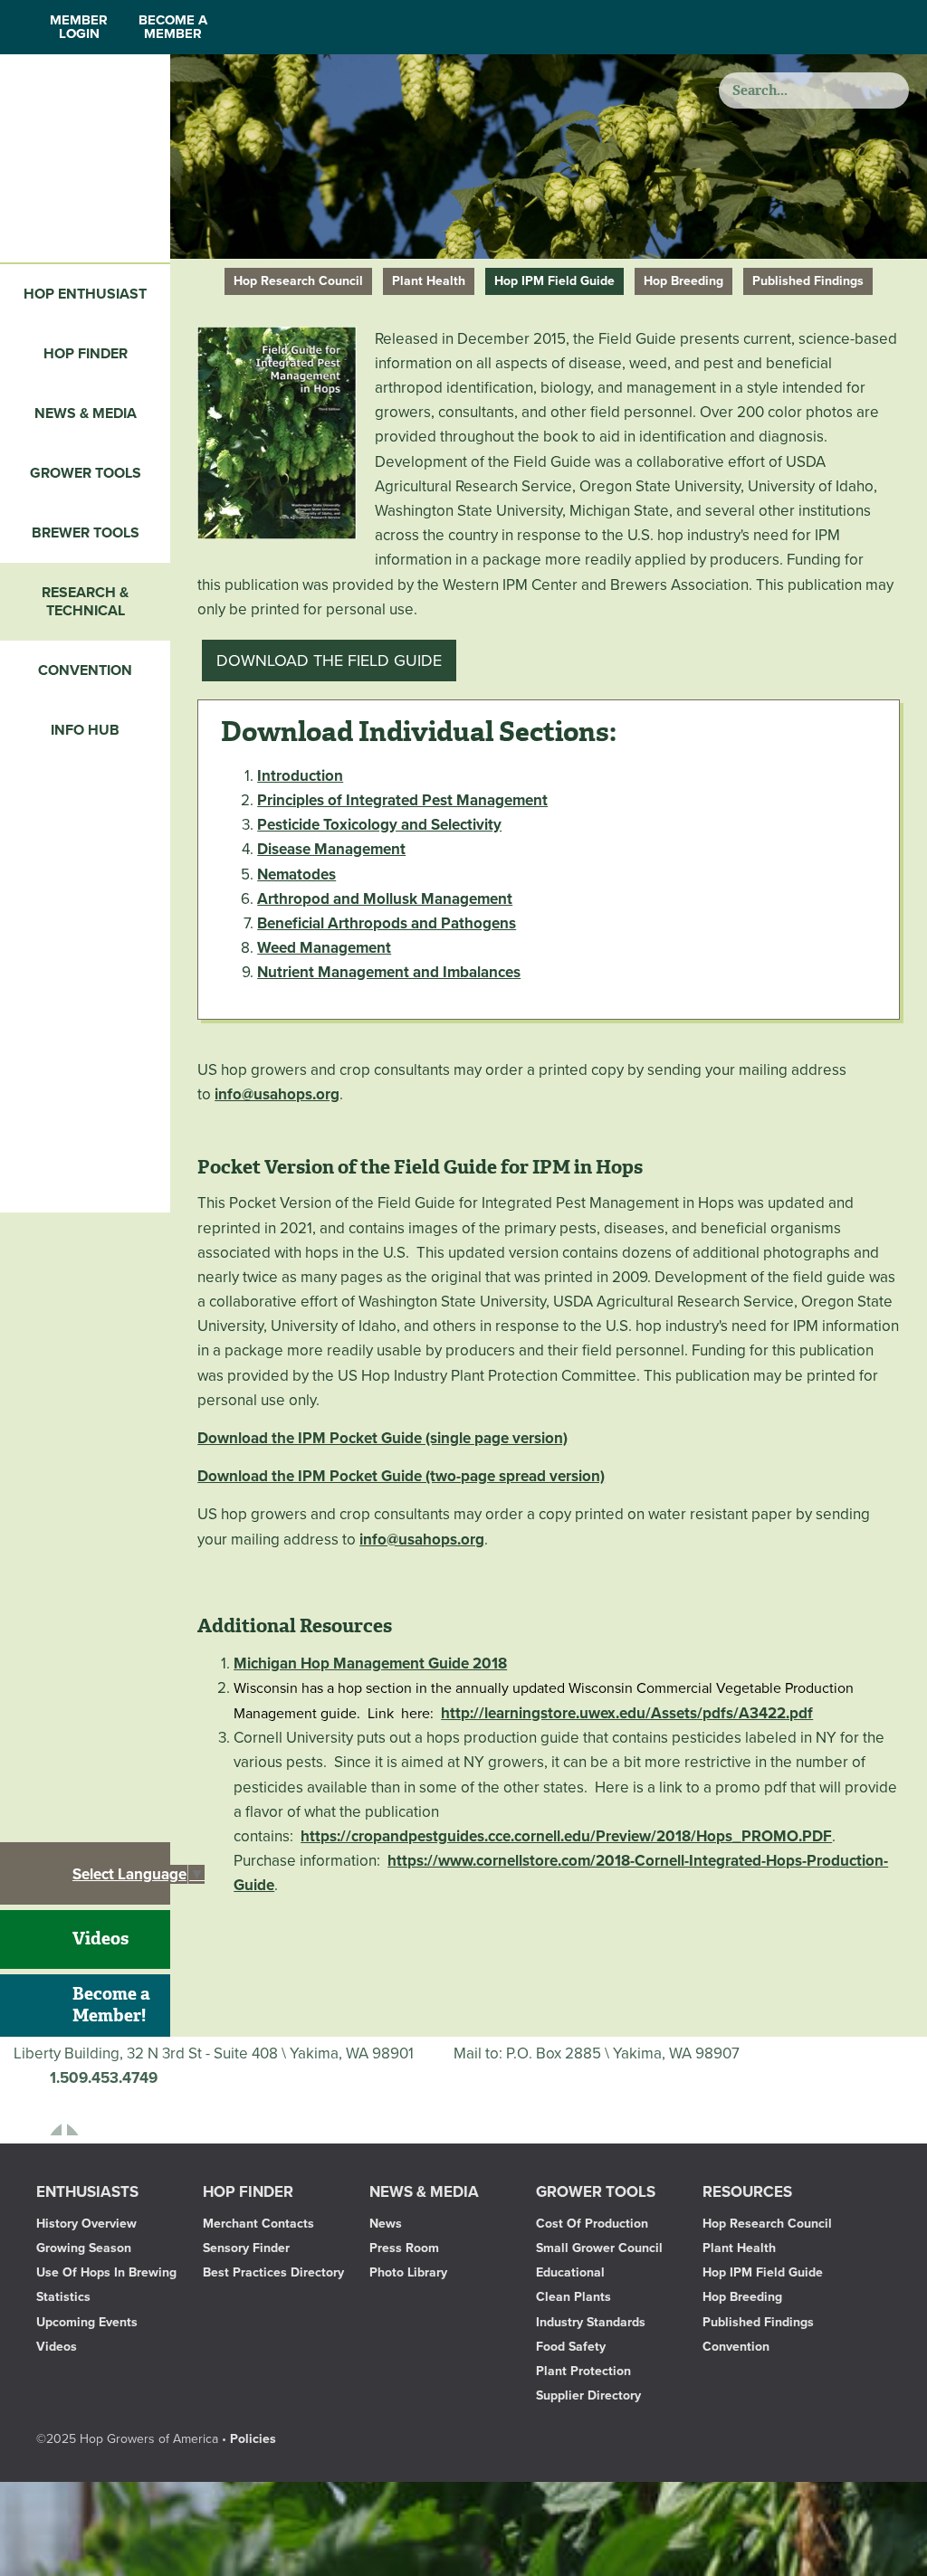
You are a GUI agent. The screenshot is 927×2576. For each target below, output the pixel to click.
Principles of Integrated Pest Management (402, 800)
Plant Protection (583, 2371)
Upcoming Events (87, 2322)
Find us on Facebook (39, 2113)
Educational (570, 2272)
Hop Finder (86, 354)
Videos (100, 1939)
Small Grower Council (599, 2248)
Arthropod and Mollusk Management (385, 899)
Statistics (63, 2297)
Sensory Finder (246, 2248)
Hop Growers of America (85, 158)
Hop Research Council (298, 281)
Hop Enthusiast (85, 294)
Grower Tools (86, 473)
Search (889, 90)
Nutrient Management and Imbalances (389, 972)
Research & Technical (85, 602)
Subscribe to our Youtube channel (90, 2113)
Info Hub (85, 730)
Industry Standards (591, 2322)
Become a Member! (111, 2005)
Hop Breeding (683, 281)
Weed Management (324, 948)
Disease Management (331, 849)
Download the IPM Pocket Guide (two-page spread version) (401, 1476)
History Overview (86, 2224)
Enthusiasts (87, 2192)
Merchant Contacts (258, 2224)
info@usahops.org (277, 1094)
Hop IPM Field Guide (554, 281)
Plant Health (429, 281)
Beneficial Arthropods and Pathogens (387, 923)
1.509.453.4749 (104, 2078)
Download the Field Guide (329, 661)
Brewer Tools (86, 533)
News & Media (86, 413)
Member (79, 27)
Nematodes (296, 875)
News (386, 2224)
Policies (253, 2439)
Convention (85, 670)
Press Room (404, 2248)
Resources (747, 2192)
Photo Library (408, 2272)
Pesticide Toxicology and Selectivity (379, 825)
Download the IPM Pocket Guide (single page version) (382, 1438)
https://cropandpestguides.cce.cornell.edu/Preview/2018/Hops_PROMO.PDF (566, 1836)
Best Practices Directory (273, 2272)
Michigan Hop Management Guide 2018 (370, 1663)
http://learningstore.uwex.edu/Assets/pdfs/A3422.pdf (627, 1713)
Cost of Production (592, 2224)
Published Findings (808, 281)
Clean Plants (573, 2297)
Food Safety (571, 2347)
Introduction (300, 776)
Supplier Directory (588, 2395)
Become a (173, 27)
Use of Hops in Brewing (106, 2272)
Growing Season (84, 2248)
